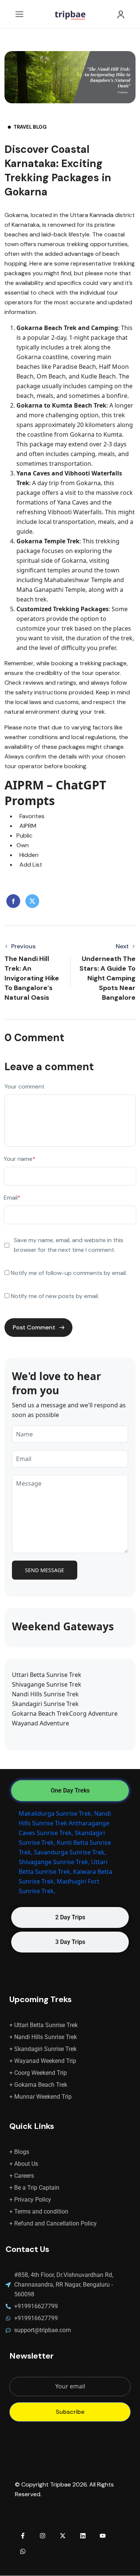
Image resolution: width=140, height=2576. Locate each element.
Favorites (30, 816)
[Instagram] (43, 2536)
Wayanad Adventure (41, 1723)
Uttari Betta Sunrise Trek (47, 1675)
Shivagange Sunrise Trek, (54, 1862)
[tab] (70, 1791)
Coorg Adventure (93, 1713)
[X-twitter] (63, 2536)
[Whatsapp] (23, 2551)
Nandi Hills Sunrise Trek (45, 1694)
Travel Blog (30, 127)
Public (24, 835)
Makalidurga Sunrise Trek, (56, 1813)
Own (23, 845)
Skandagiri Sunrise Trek (45, 1704)
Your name (20, 1159)
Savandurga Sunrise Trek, (70, 1852)
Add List (29, 865)
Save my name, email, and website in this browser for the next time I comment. (69, 1245)
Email (12, 1198)
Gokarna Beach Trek (41, 1713)
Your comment (24, 1086)
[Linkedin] (83, 2536)
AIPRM (26, 826)
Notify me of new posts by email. (55, 1296)
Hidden (27, 855)
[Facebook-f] (23, 2536)
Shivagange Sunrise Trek (47, 1684)
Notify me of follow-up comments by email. (69, 1273)
